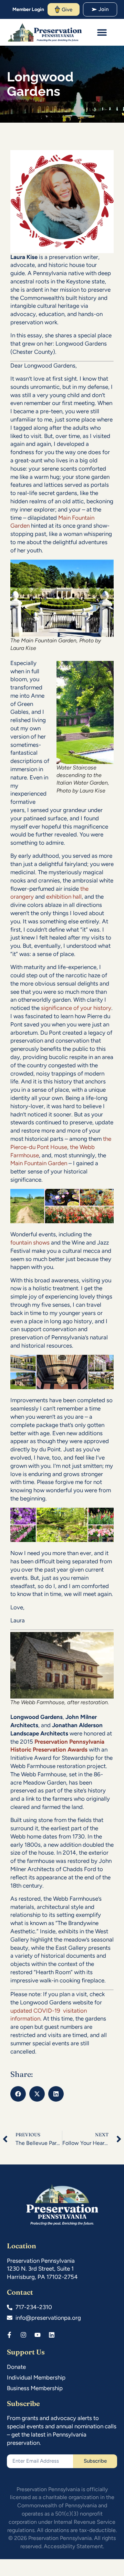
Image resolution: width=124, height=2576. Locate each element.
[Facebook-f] (9, 2335)
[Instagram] (23, 2335)
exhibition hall (64, 897)
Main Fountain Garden (39, 1163)
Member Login (28, 9)
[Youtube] (38, 2335)
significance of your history (76, 1008)
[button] (102, 32)
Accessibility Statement (73, 2546)
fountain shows (30, 1242)
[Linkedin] (52, 2335)
